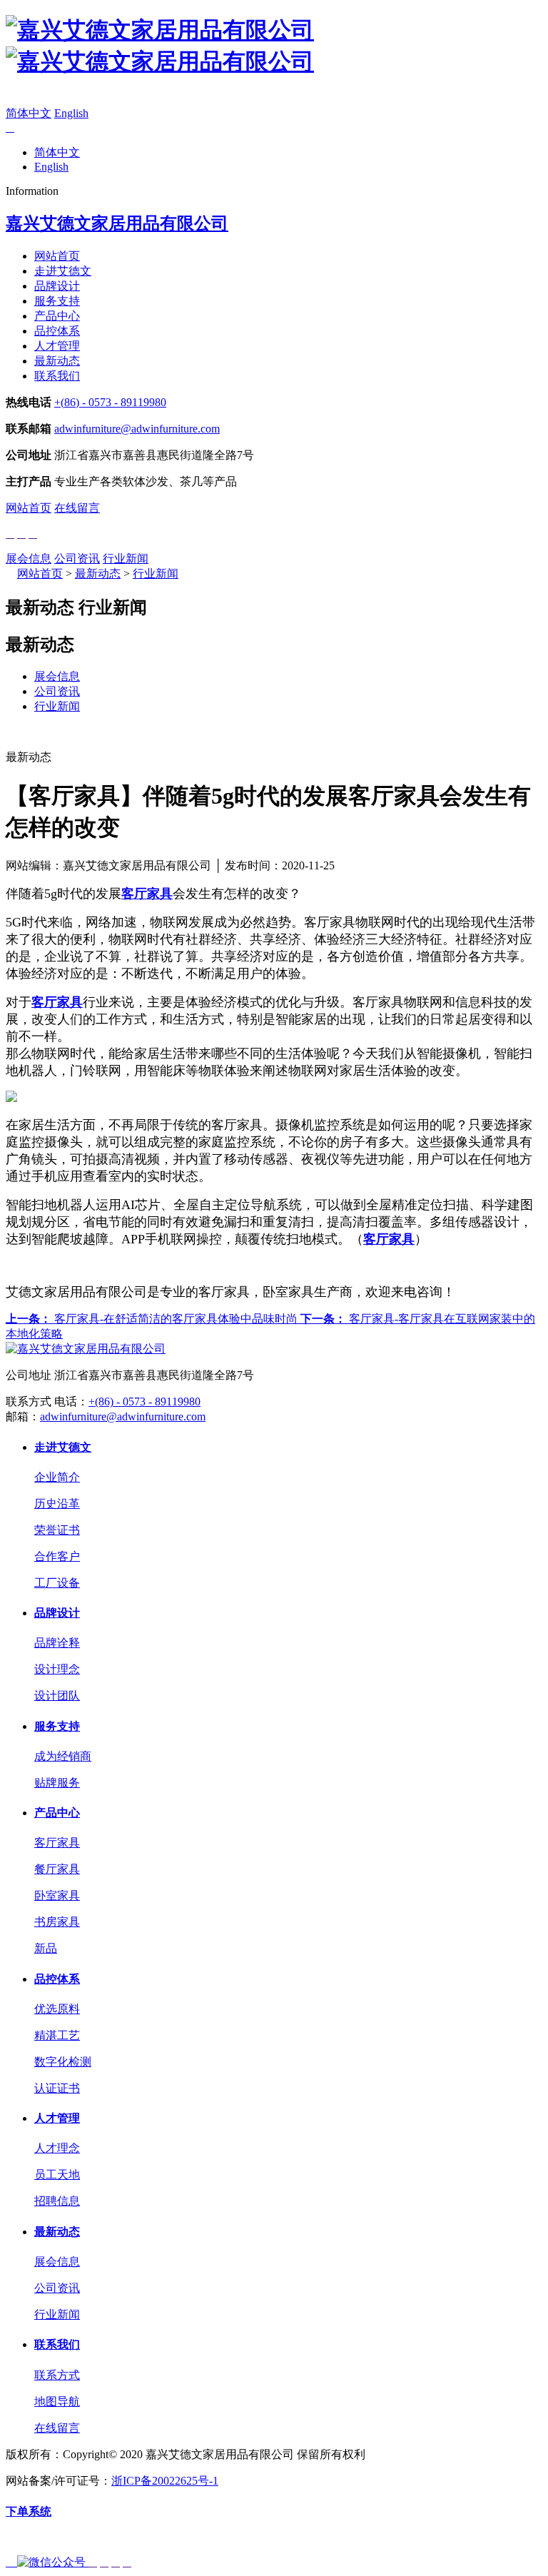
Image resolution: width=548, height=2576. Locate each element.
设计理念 (57, 1669)
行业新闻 (126, 559)
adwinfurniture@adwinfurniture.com (137, 429)
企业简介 (57, 1477)
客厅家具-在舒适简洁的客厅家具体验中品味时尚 (153, 1319)
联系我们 (57, 376)
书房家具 (57, 1922)
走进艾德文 (63, 271)
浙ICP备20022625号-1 (165, 2481)
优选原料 (57, 2009)
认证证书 (57, 2088)
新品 (46, 1948)
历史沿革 (57, 1504)
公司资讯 (77, 559)
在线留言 (77, 508)
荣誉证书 (57, 1530)
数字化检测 (63, 2062)
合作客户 (57, 1556)
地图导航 (57, 2401)
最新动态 (57, 361)
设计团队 (57, 1696)
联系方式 (57, 2375)
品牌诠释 (57, 1643)
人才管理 (57, 346)
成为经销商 (63, 1756)
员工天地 (57, 2175)
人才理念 (57, 2148)
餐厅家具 (57, 1869)
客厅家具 (57, 1843)
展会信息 (29, 559)
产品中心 (57, 316)
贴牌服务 (57, 1783)
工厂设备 (57, 1583)
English (71, 113)
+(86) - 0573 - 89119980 (110, 402)
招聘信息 (57, 2201)
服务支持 (57, 301)
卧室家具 (57, 1895)
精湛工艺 (57, 2035)
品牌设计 (57, 286)
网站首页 (57, 256)
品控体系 (57, 331)
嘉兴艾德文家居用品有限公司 (117, 223)
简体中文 (29, 113)
